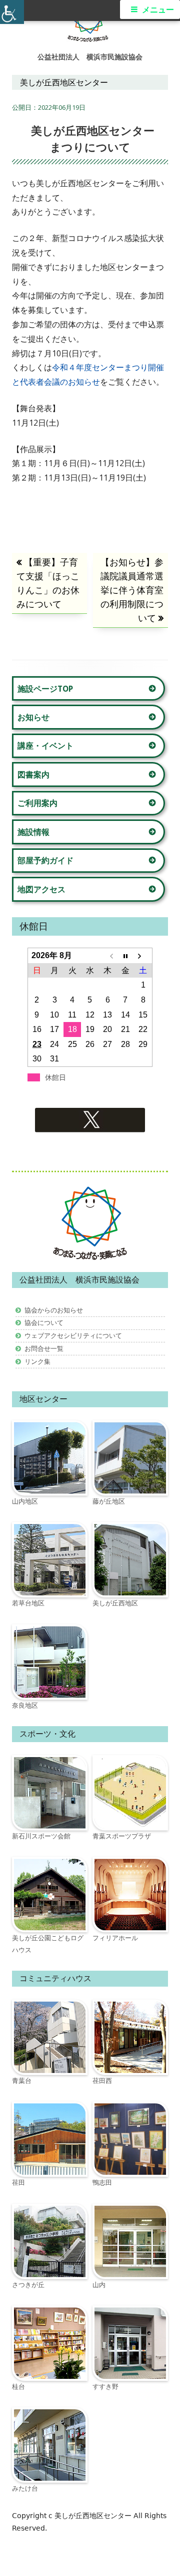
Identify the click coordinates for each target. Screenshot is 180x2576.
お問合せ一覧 (44, 1348)
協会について (44, 1322)
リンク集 (37, 1361)
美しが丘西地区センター (94, 2516)
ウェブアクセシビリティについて (73, 1335)
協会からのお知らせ (54, 1310)
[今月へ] (125, 956)
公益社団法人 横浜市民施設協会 (90, 57)
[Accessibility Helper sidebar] (12, 12)
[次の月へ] (143, 956)
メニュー (158, 10)
